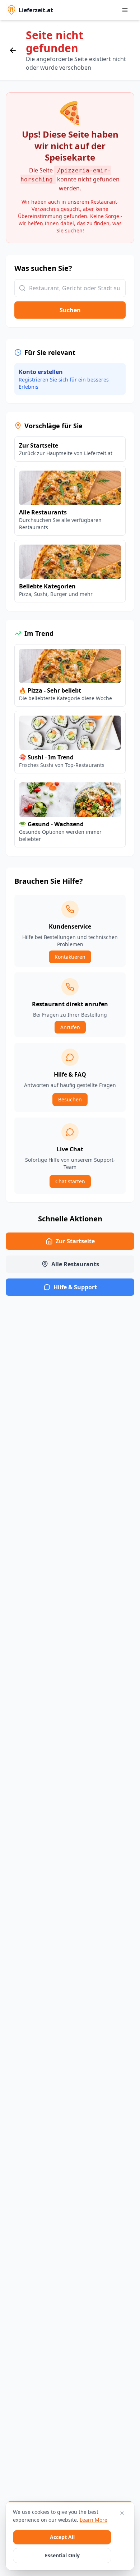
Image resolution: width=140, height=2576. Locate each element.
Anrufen (70, 1027)
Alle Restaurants (75, 1264)
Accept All (62, 2537)
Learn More (94, 2520)
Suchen (70, 310)
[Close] (122, 2513)
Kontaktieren (70, 957)
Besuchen (70, 1099)
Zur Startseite (75, 1241)
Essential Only (62, 2555)
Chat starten (70, 1181)
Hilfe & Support (75, 1287)
